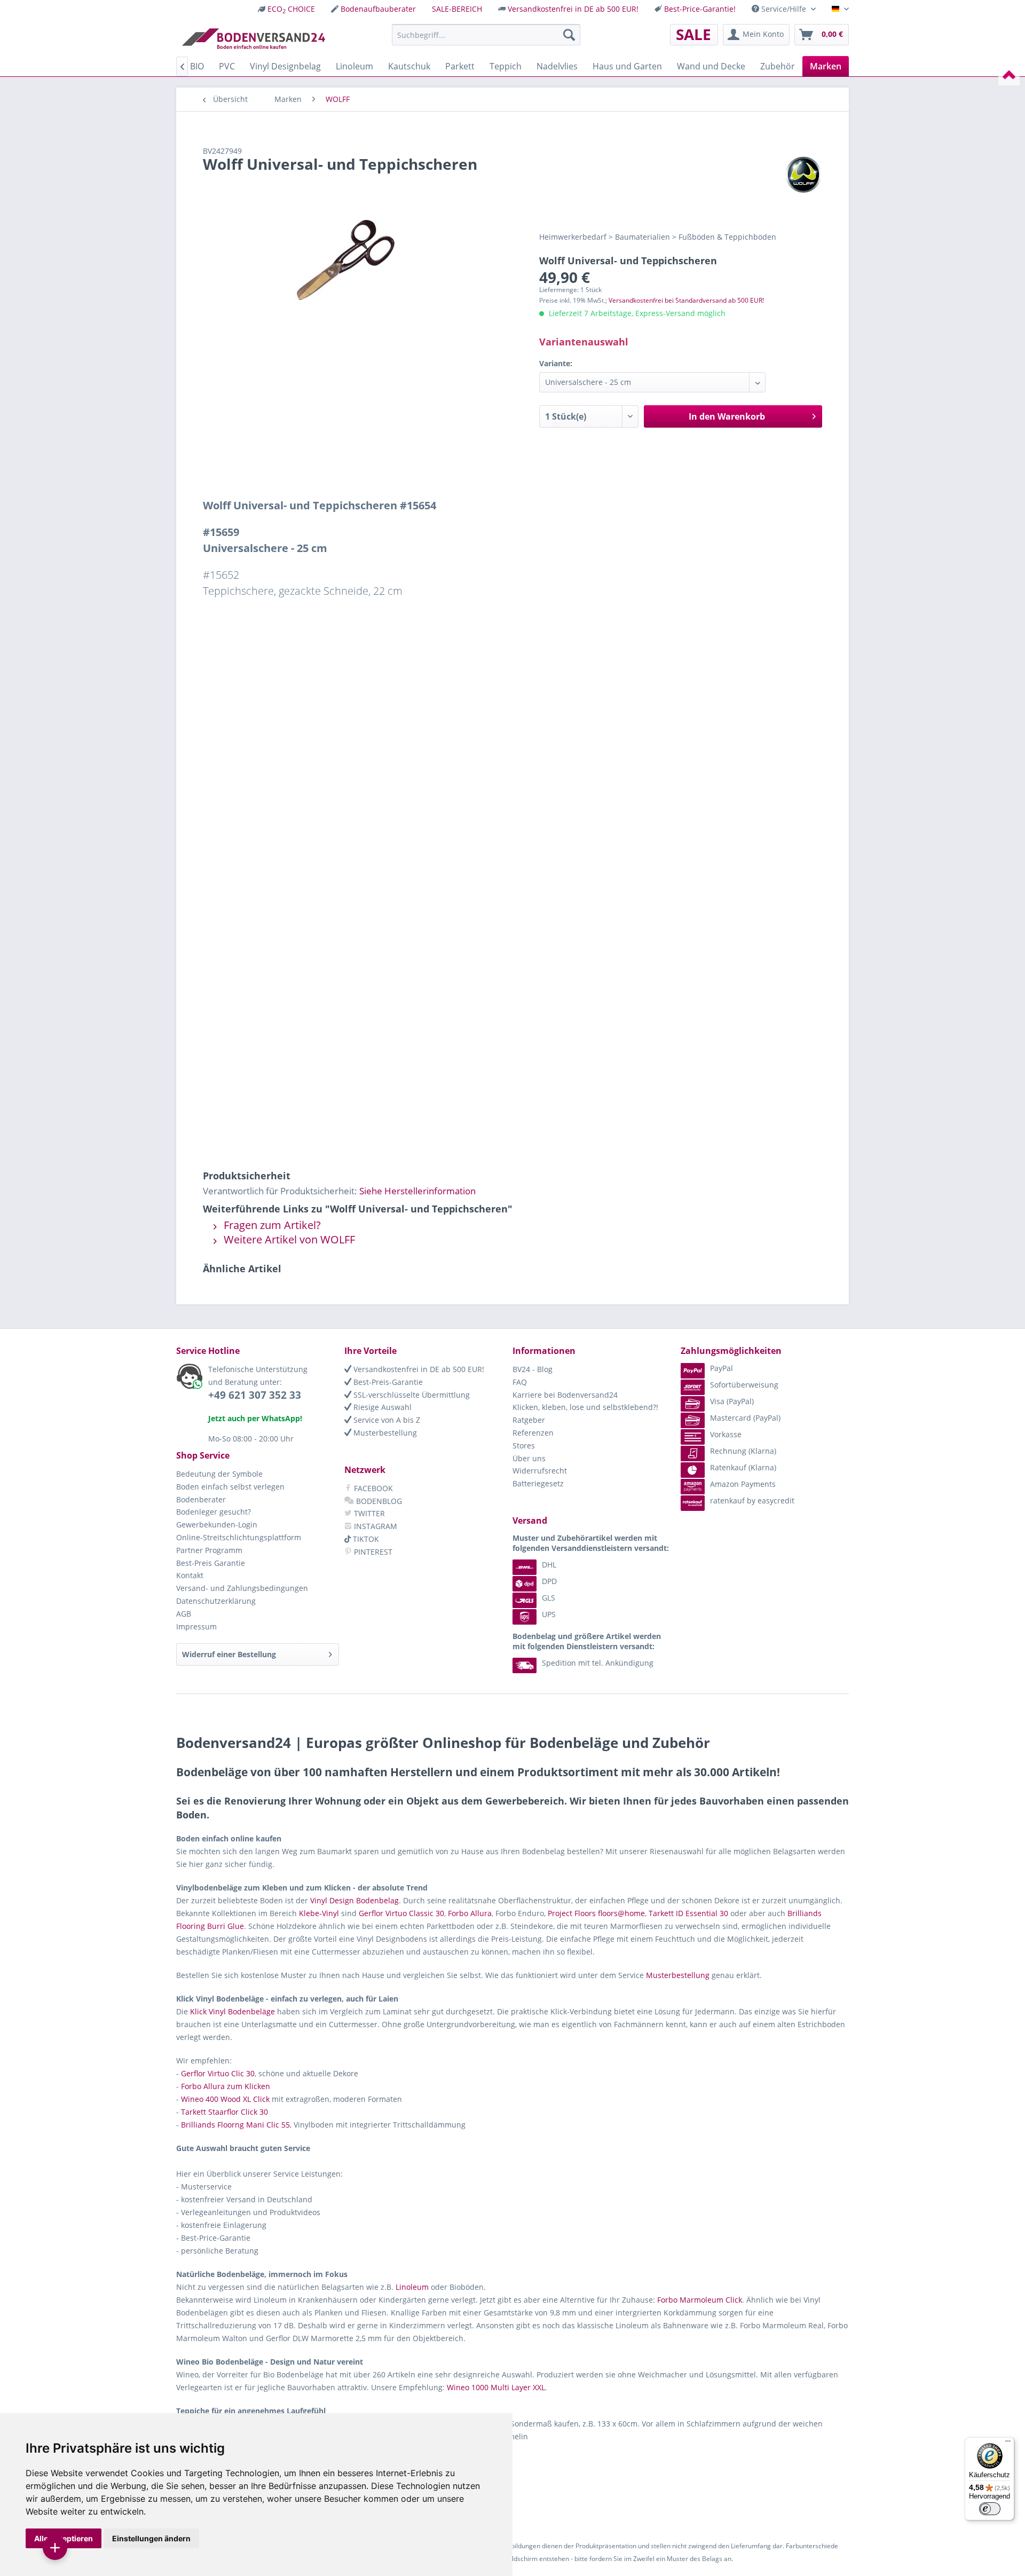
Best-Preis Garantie (211, 1563)
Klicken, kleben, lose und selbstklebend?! (585, 1407)
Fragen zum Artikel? (271, 1225)
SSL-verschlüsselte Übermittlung (411, 1395)
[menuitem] (286, 9)
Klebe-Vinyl (319, 1913)
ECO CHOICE (291, 9)
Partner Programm (209, 1550)
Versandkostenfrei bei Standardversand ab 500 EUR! (686, 300)
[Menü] (1008, 2444)
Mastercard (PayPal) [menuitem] (745, 1418)
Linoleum (412, 2287)
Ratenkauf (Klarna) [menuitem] (743, 1467)
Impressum (196, 1626)
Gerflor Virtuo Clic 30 (218, 2073)
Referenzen (533, 1433)
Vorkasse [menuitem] (726, 1434)
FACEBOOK (372, 1488)
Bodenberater (201, 1499)
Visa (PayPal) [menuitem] (732, 1401)
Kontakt (190, 1575)
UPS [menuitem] (549, 1614)
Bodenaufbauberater (378, 9)
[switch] (990, 2509)
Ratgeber (529, 1420)
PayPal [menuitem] (722, 1368)
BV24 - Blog (533, 1369)
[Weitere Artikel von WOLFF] (803, 175)
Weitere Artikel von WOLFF (288, 1239)
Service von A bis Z (386, 1420)
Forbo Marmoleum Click (700, 2300)
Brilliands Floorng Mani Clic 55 (235, 2125)
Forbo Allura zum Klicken (226, 2086)
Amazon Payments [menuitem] (743, 1484)
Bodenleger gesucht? (214, 1512)
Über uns (529, 1458)
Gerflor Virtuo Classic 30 (401, 1913)
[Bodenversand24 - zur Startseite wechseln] (253, 37)
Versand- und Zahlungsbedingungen (242, 1588)
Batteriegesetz (538, 1483)
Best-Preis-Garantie (387, 1382)
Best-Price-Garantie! (700, 9)
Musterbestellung (384, 1433)
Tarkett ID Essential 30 (688, 1913)
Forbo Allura (470, 1913)
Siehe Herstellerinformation (417, 1191)
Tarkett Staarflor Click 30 (224, 2112)
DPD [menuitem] (549, 1581)
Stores (524, 1445)
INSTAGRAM (374, 1526)
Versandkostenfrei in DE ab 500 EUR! (573, 9)
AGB (184, 1614)
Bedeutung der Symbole (219, 1474)
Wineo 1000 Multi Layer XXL (496, 2387)
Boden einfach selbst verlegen (230, 1487)
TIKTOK (365, 1539)
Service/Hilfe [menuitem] (784, 9)
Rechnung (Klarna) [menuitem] (743, 1451)
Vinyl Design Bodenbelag (354, 1900)
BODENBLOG (378, 1501)
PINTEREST (372, 1552)
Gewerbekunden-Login (217, 1525)
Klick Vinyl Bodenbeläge (232, 2011)
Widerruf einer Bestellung (229, 1654)
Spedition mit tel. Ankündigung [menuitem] (598, 1663)
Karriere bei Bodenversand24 (565, 1395)
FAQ (520, 1382)
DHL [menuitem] (549, 1565)
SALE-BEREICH (457, 9)
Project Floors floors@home (596, 1913)
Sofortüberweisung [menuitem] (744, 1385)
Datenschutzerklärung (216, 1601)
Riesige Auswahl (381, 1407)
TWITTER (368, 1513)
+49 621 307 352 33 (255, 1395)
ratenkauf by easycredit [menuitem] (752, 1500)
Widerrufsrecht (540, 1471)
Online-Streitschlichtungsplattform (239, 1537)
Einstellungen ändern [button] (151, 2538)
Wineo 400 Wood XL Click (225, 2099)
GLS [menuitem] (549, 1598)
